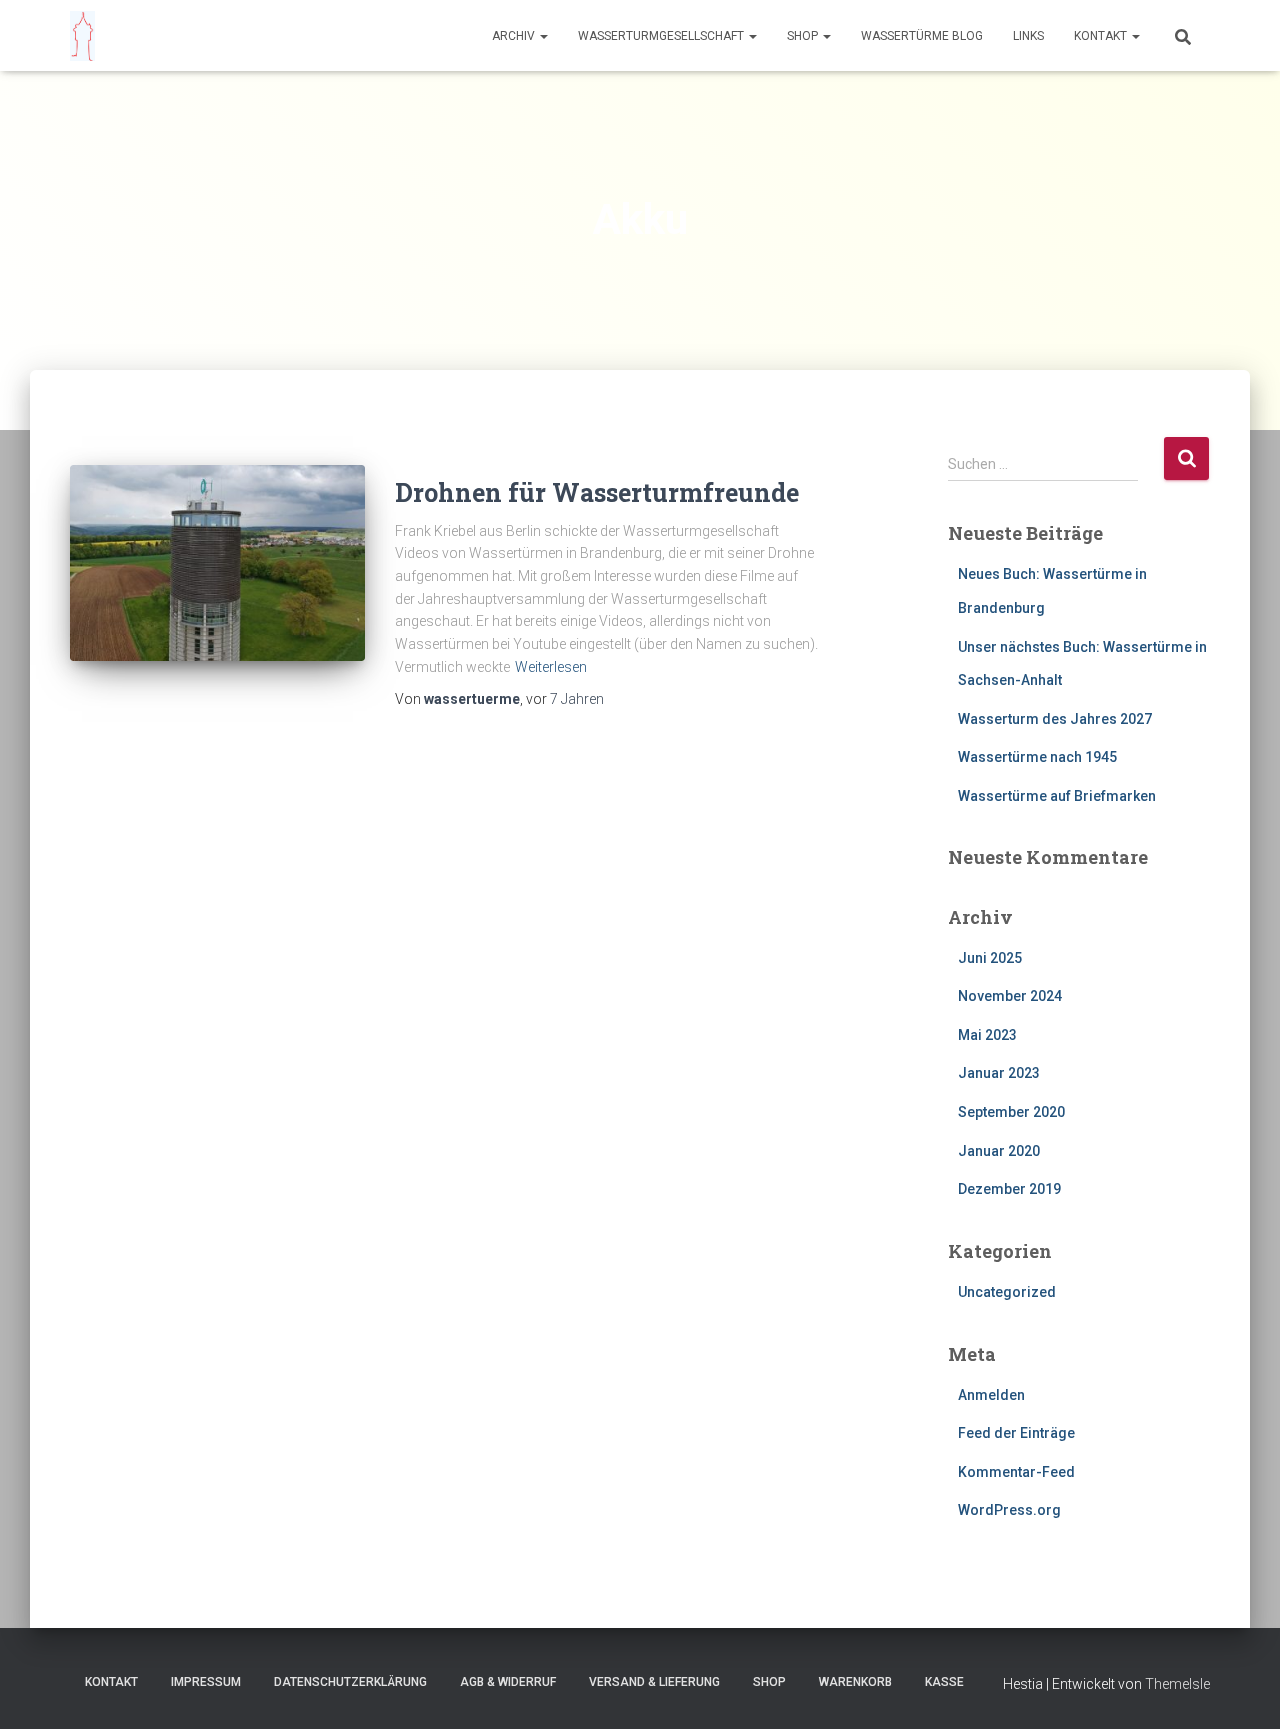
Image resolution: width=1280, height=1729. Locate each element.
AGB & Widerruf (508, 1682)
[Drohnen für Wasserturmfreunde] (217, 563)
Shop (804, 36)
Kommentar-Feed (1016, 1472)
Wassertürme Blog (922, 36)
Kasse (944, 1682)
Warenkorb (855, 1682)
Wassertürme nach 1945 (1037, 757)
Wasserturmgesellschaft (662, 36)
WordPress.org (1009, 1510)
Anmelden (991, 1395)
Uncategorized (1007, 1292)
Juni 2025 (990, 958)
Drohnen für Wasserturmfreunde (597, 492)
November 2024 (1010, 996)
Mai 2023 (987, 1035)
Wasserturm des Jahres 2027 (1055, 719)
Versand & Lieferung (654, 1682)
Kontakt (1102, 36)
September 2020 (1011, 1112)
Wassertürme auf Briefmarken (1057, 796)
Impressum (206, 1682)
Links (1028, 36)
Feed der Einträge (1016, 1433)
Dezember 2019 (1009, 1189)
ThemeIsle (1177, 1684)
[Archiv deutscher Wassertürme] (82, 36)
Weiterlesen (551, 667)
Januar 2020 (999, 1151)
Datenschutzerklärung (350, 1682)
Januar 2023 (999, 1073)
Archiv (515, 36)
